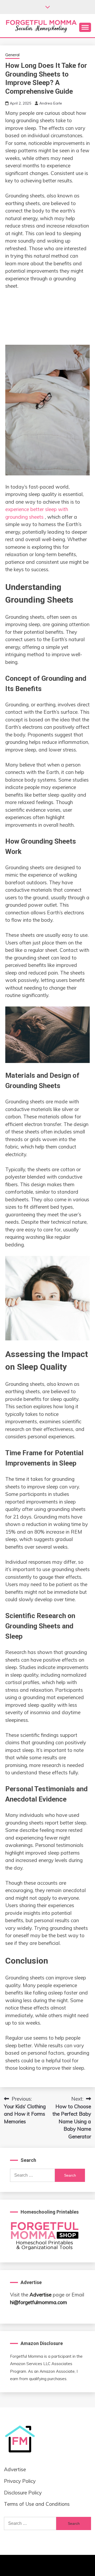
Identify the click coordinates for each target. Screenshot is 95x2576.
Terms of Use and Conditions (37, 2504)
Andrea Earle (51, 103)
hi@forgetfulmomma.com (39, 2302)
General (12, 55)
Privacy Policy (20, 2481)
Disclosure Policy (23, 2493)
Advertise (41, 2295)
